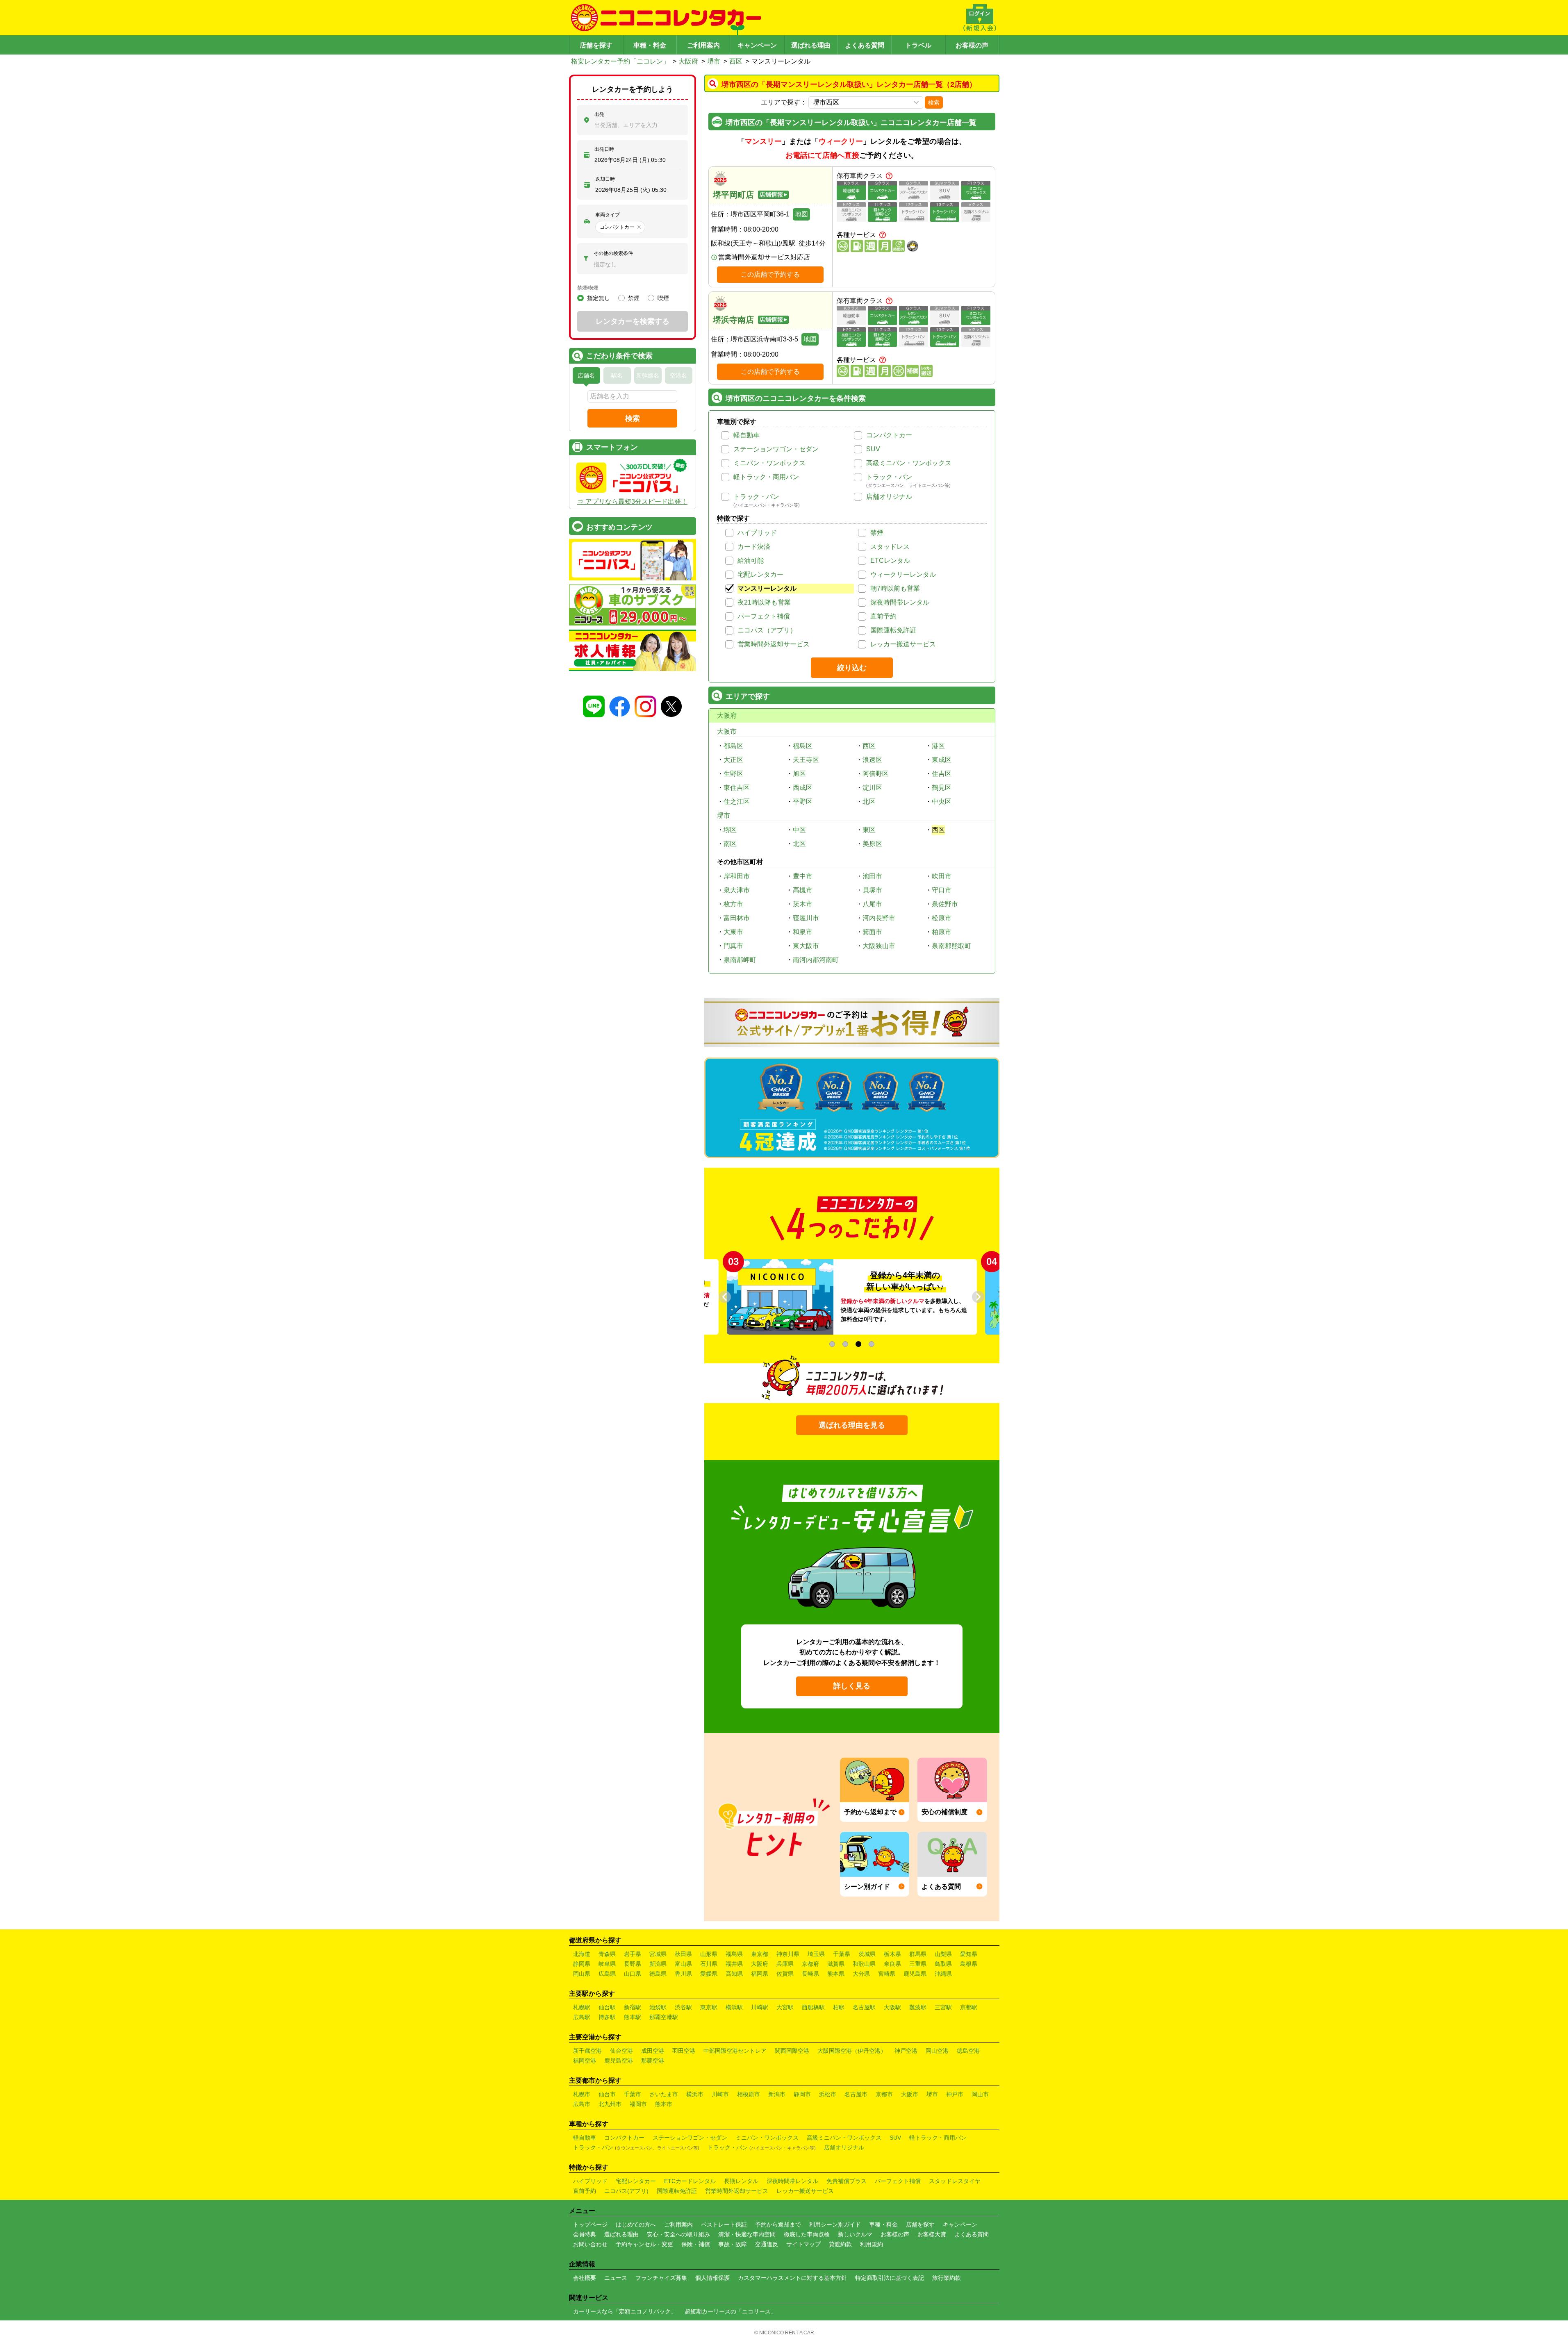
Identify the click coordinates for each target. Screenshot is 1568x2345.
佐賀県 (785, 1974)
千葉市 (633, 2094)
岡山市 (980, 2094)
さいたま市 (664, 2094)
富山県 (683, 1964)
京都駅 (969, 2007)
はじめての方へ (636, 2224)
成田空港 (653, 2051)
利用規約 (872, 2244)
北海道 (582, 1954)
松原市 (942, 918)
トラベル (918, 45)
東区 (869, 830)
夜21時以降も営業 (764, 602)
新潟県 (658, 1964)
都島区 (733, 746)
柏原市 (942, 932)
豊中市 (803, 876)
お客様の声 (972, 45)
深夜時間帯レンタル (900, 602)
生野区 (733, 774)
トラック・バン (889, 477)
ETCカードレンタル (690, 2181)
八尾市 (872, 904)
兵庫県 (785, 1964)
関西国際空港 (792, 2051)
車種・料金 (650, 45)
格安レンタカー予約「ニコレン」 (620, 61)
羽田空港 (684, 2051)
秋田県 (683, 1954)
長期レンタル (741, 2181)
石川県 (709, 1964)
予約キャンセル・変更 (644, 2244)
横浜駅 (734, 2007)
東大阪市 (806, 946)
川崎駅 (760, 2007)
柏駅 (839, 2007)
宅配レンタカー (760, 574)
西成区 (803, 788)
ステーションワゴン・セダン (776, 449)
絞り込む (852, 668)
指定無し (599, 298)
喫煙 (663, 298)
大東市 (733, 932)
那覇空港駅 (664, 2017)
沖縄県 (943, 1974)
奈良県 (892, 1964)
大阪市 (727, 731)
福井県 (734, 1964)
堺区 (730, 830)
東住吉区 (737, 788)
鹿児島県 (915, 1974)
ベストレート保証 (724, 2224)
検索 (934, 102)
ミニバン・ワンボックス (769, 463)
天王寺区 (806, 760)
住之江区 (737, 802)
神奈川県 (788, 1954)
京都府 (810, 1964)
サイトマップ (803, 2244)
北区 (869, 802)
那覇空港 (653, 2061)
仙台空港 (621, 2051)
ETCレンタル (890, 561)
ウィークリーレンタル (903, 574)
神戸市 (955, 2094)
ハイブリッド (757, 533)
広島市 (582, 2104)
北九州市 (610, 2104)
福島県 (734, 1954)
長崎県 (810, 1974)
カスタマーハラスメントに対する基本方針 (792, 2278)
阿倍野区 (876, 774)
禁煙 (877, 533)
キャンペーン (757, 45)
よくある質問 (865, 45)
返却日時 (605, 179)
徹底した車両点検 (807, 2234)
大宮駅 (785, 2007)
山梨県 (943, 1954)
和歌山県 (864, 1964)
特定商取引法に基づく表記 (890, 2278)
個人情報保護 (712, 2278)
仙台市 (607, 2094)
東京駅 (709, 2007)
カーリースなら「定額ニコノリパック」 (625, 2311)
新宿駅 (633, 2007)
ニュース (616, 2278)
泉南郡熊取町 (951, 946)
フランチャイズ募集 (661, 2278)
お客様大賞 (932, 2234)
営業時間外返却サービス (774, 644)
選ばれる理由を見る (852, 1425)
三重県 (918, 1964)
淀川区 (872, 788)
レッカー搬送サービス (903, 644)
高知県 (734, 1974)
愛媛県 (709, 1974)
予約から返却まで (778, 2224)
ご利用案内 (703, 45)
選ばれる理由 (811, 45)
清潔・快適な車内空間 (747, 2234)
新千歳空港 (587, 2051)
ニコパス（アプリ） (767, 630)
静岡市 (802, 2094)
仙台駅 (607, 2007)
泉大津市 (737, 890)
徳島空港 (968, 2051)
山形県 (709, 1954)
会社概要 (585, 2278)
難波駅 (918, 2007)
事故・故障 (733, 2244)
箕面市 (872, 932)
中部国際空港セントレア (735, 2051)
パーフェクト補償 (764, 616)
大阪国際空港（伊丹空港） (852, 2051)
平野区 (803, 802)
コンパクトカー (889, 435)
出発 (599, 114)
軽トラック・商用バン (766, 477)
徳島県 (658, 1974)
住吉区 (942, 774)
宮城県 (658, 1954)
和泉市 (803, 932)
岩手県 (633, 1954)
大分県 (861, 1974)
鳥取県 (943, 1964)
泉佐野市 (945, 904)
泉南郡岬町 (740, 960)
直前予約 (883, 616)
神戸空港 (906, 2051)
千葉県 (842, 1954)
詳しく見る (852, 1686)
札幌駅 (582, 2007)
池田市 (872, 876)
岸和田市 (737, 876)
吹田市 (942, 876)
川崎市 (720, 2094)
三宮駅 (943, 2007)
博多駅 (607, 2017)
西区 (736, 61)
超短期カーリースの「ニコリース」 (731, 2311)
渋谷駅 (683, 2007)
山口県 (633, 1974)
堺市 (714, 61)
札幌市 (582, 2094)
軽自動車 (746, 435)
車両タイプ (608, 215)
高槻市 (803, 890)
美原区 (872, 844)
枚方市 (733, 904)
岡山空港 (937, 2051)
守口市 (942, 890)
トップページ (590, 2224)
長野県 (633, 1964)
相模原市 (749, 2094)
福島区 (803, 746)
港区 (938, 746)
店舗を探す (596, 45)
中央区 (942, 802)
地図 (801, 214)
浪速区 (872, 760)
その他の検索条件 (613, 253)
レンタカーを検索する (633, 321)
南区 (730, 844)
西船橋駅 (813, 2007)
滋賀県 (836, 1964)
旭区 (799, 774)
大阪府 (688, 61)
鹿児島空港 (619, 2061)
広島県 (607, 1974)
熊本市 (664, 2104)
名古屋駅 (864, 2007)
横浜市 (695, 2094)
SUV (873, 449)
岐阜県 (607, 1964)
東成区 (942, 760)
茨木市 (803, 904)
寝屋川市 (806, 918)
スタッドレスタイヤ (955, 2181)
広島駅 (582, 2017)
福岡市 (638, 2104)
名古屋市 (856, 2094)
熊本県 (836, 1974)
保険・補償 (696, 2244)
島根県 (969, 1964)
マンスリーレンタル (767, 588)
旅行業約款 (947, 2278)
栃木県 (892, 1954)
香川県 (683, 1974)
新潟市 (777, 2094)
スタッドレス (890, 547)
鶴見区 (942, 788)
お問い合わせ (590, 2244)
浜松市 (828, 2094)
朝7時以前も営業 (895, 588)
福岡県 (760, 1974)
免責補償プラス (847, 2181)
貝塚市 (872, 890)
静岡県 (582, 1964)
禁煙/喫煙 (588, 288)
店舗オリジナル (889, 497)
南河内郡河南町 (816, 960)
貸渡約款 (840, 2244)
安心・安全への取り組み (678, 2234)
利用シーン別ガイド (835, 2224)
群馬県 (918, 1954)
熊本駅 (633, 2017)
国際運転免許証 (893, 630)
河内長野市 (879, 918)
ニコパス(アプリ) (626, 2191)
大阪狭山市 (879, 946)
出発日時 (604, 149)
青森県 (607, 1954)
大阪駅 (892, 2007)
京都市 (884, 2094)
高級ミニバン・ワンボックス (909, 463)
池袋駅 (658, 2007)
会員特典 (585, 2234)
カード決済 (754, 547)
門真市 (733, 946)
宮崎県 (887, 1974)
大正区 (733, 760)
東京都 (760, 1954)
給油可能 (751, 561)
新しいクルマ (855, 2234)
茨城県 (867, 1954)
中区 (799, 830)
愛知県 (969, 1954)
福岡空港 (585, 2061)
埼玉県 (816, 1954)
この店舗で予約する (770, 274)
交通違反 (767, 2244)
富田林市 (737, 918)
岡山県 (582, 1974)
